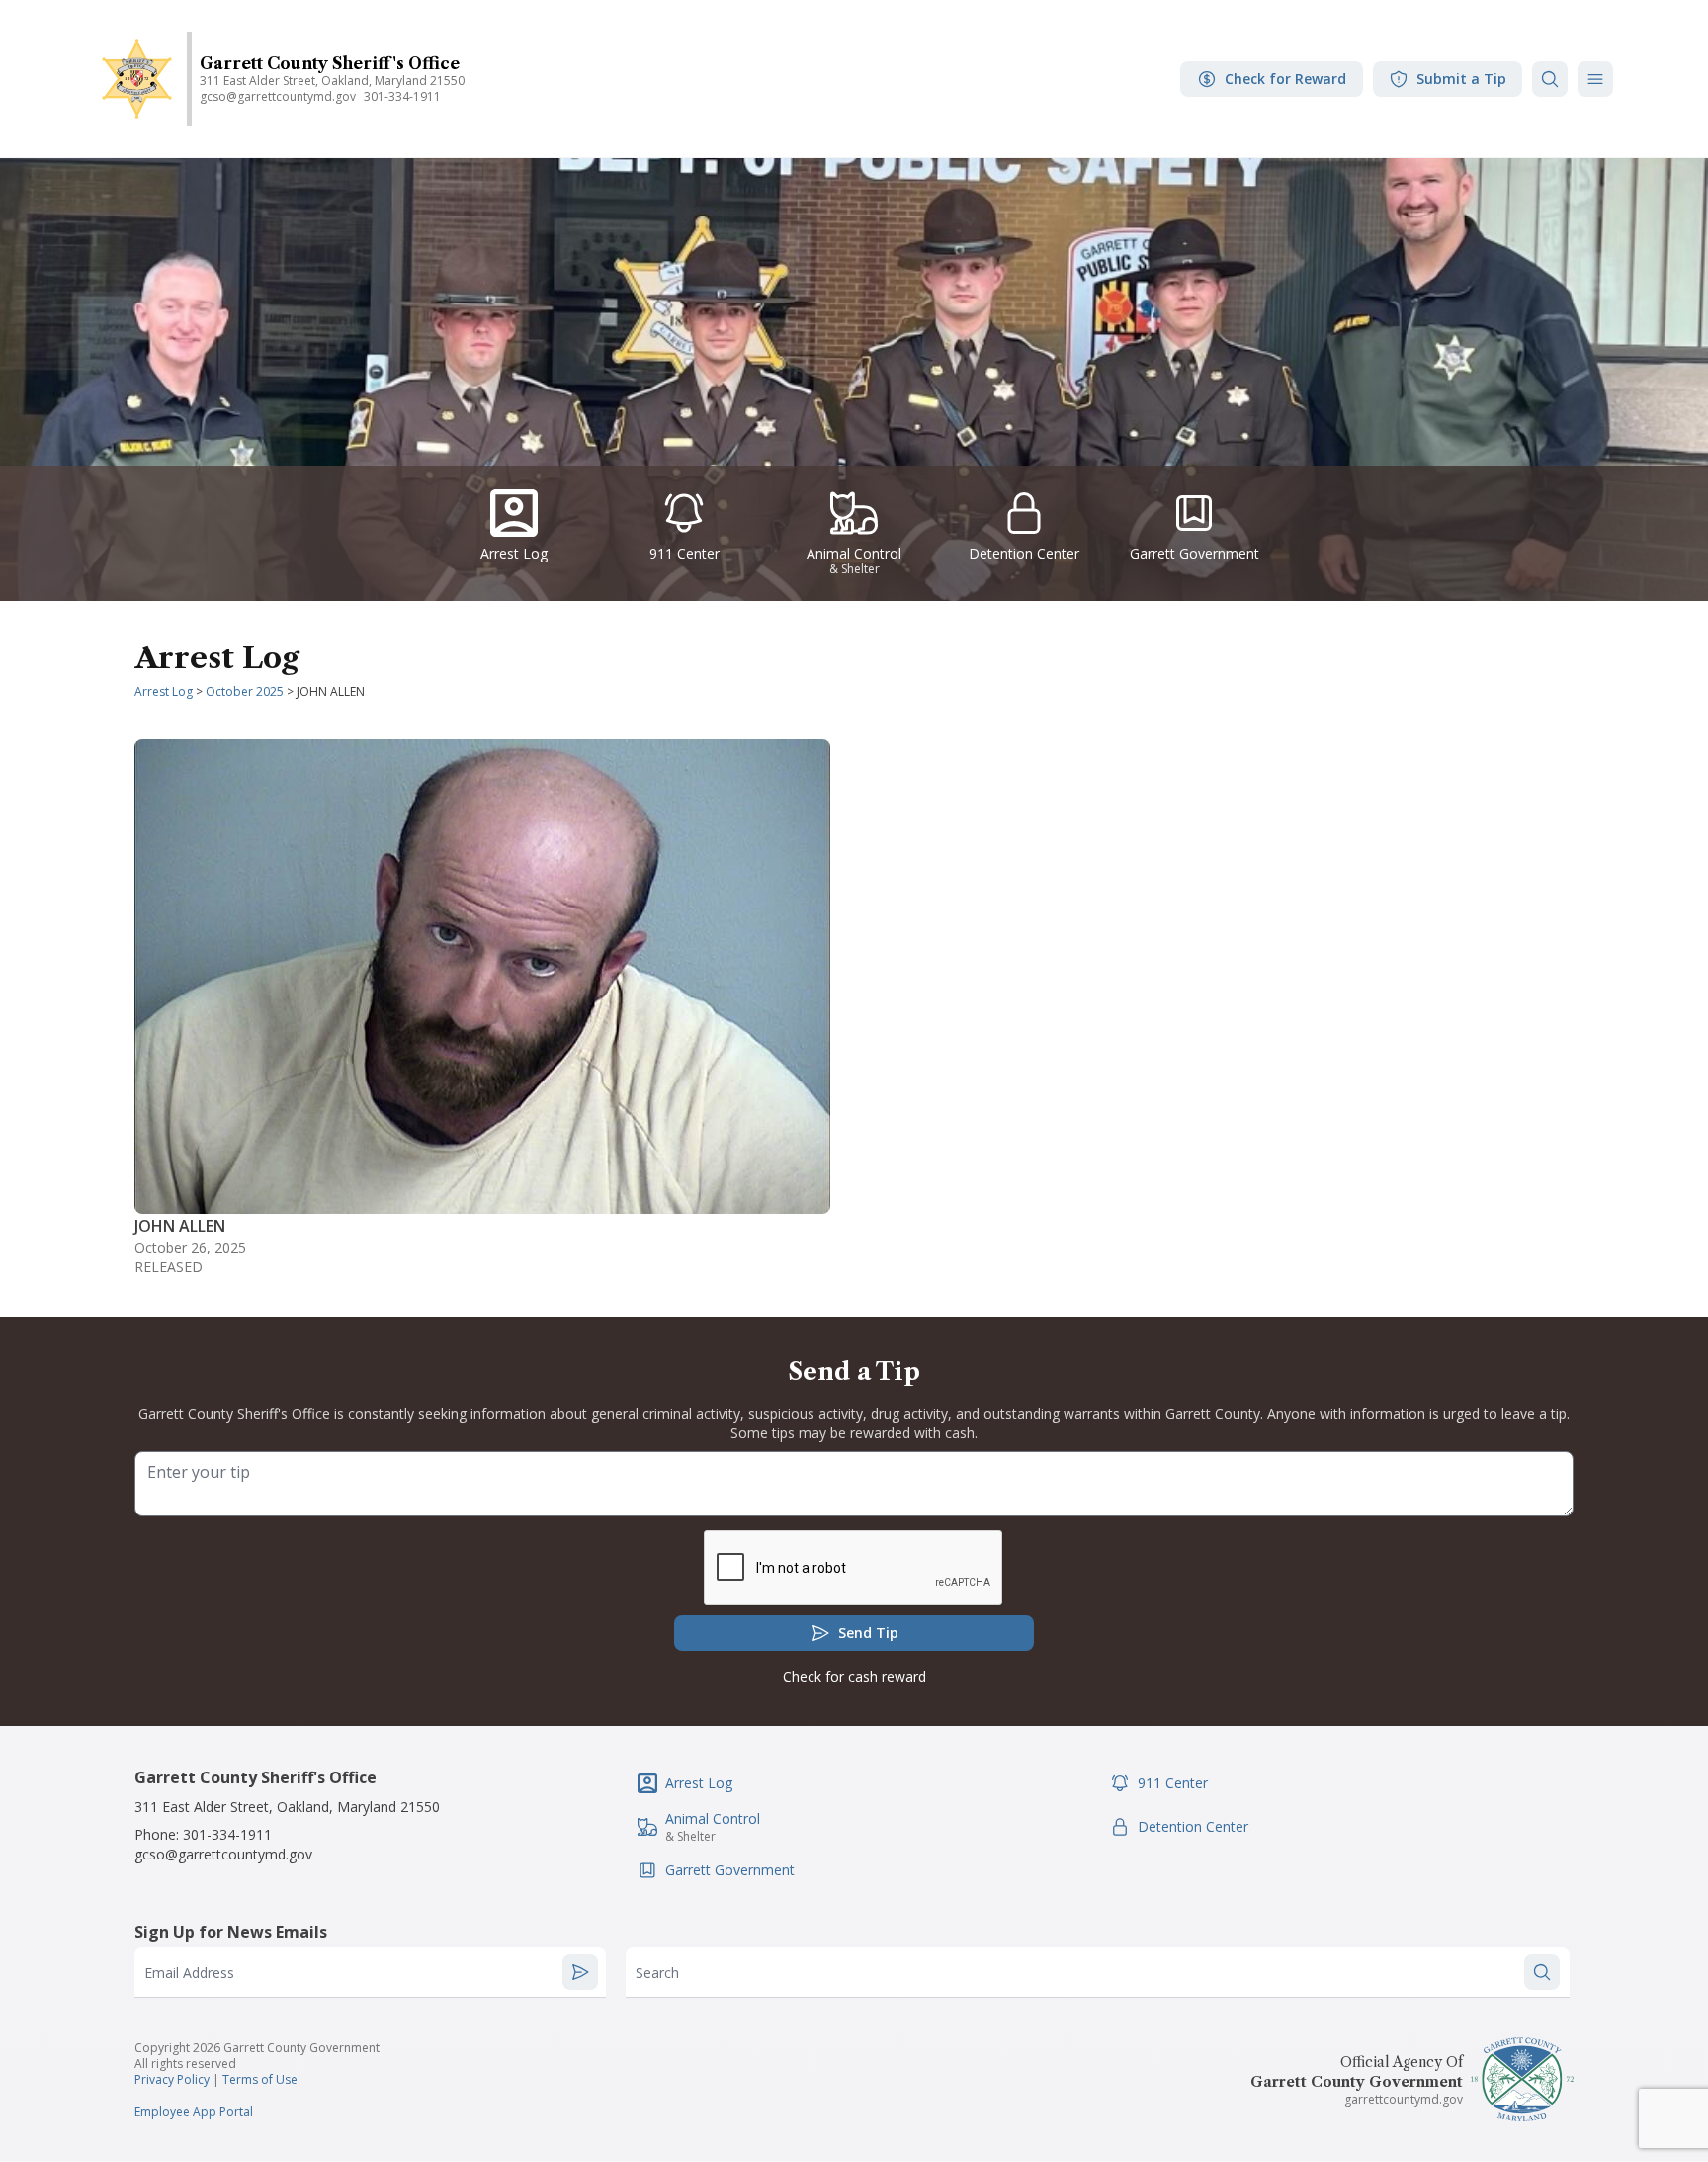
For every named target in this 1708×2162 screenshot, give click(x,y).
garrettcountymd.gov (1404, 2099)
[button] (1595, 79)
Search (657, 1973)
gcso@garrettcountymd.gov (223, 1854)
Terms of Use (260, 2079)
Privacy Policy (172, 2079)
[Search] (1550, 79)
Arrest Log (164, 692)
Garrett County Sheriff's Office (330, 63)
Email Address (189, 1973)
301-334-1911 (402, 96)
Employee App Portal (194, 2111)
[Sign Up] (580, 1972)
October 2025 (245, 692)
